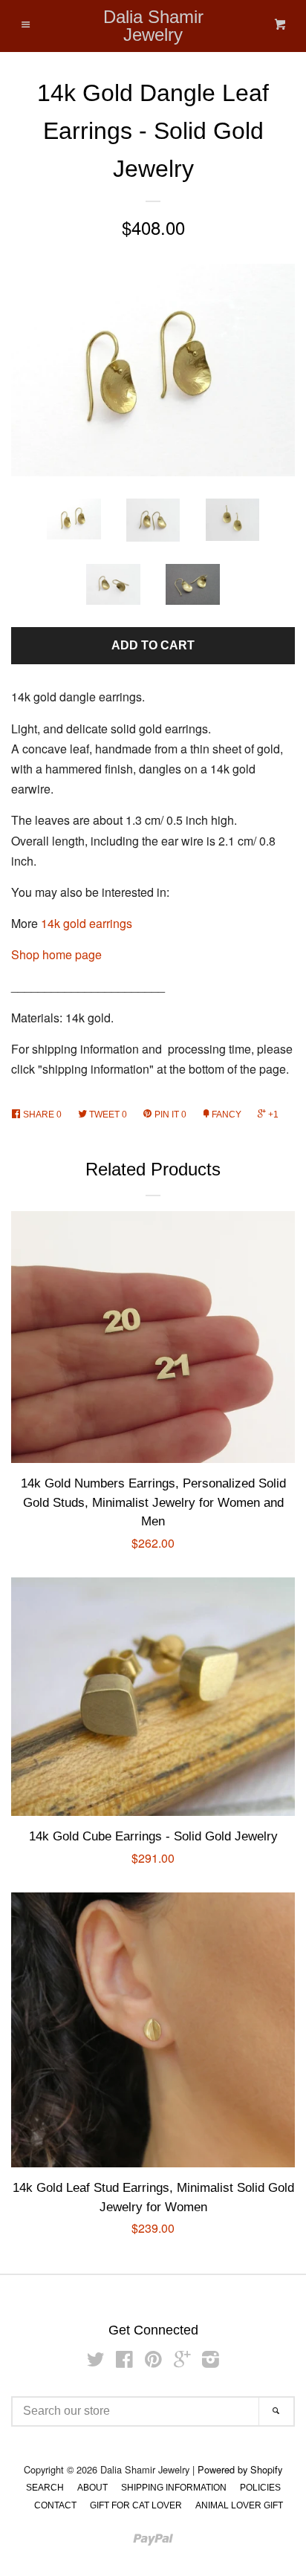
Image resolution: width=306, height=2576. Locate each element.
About (92, 2488)
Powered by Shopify (240, 2469)
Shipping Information (174, 2488)
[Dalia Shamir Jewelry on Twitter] (96, 2362)
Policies (260, 2488)
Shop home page (56, 954)
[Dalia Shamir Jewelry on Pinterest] (153, 2362)
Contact (55, 2505)
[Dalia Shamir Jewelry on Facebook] (124, 2362)
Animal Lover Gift (239, 2505)
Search (45, 2488)
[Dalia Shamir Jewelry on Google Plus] (182, 2362)
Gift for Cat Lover (136, 2505)
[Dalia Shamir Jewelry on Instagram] (211, 2362)
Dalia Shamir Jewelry (153, 26)
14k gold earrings (87, 923)
